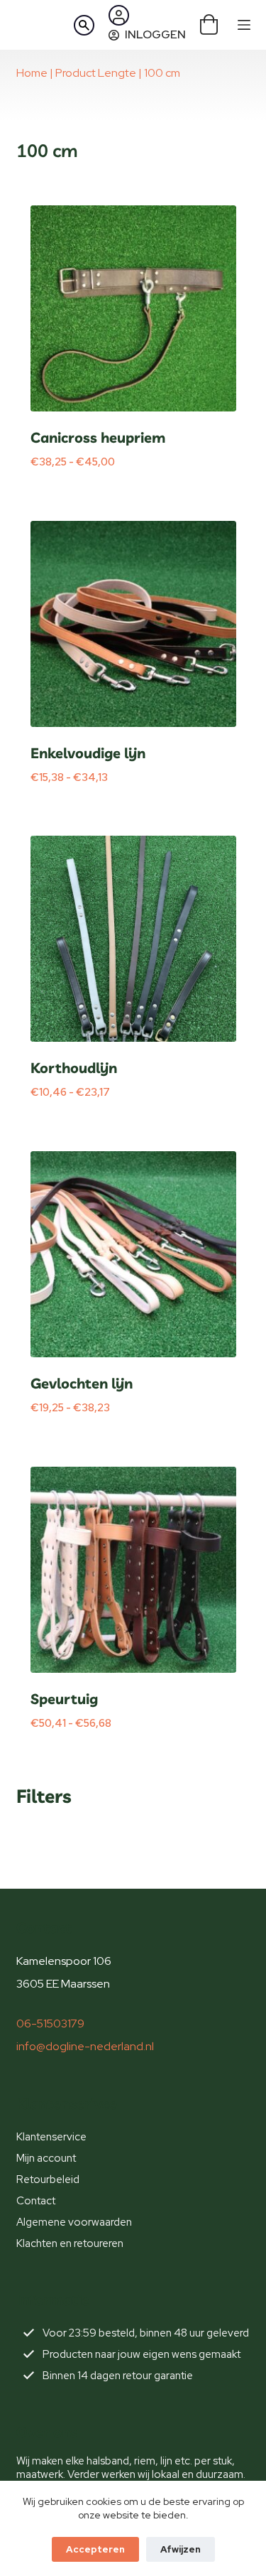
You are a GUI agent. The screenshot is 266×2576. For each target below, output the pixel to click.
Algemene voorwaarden (74, 2222)
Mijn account (46, 2158)
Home (32, 73)
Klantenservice (51, 2137)
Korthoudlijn (74, 1068)
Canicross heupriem (98, 437)
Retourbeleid (48, 2179)
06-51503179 (50, 2023)
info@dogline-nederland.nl (85, 2046)
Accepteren (95, 2549)
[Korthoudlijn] (133, 939)
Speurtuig (64, 1699)
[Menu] (244, 25)
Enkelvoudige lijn (88, 753)
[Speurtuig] (133, 1570)
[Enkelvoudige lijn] (133, 624)
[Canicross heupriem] (133, 308)
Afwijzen (181, 2549)
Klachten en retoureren (70, 2243)
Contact (36, 2201)
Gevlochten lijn (82, 1383)
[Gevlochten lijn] (133, 1254)
